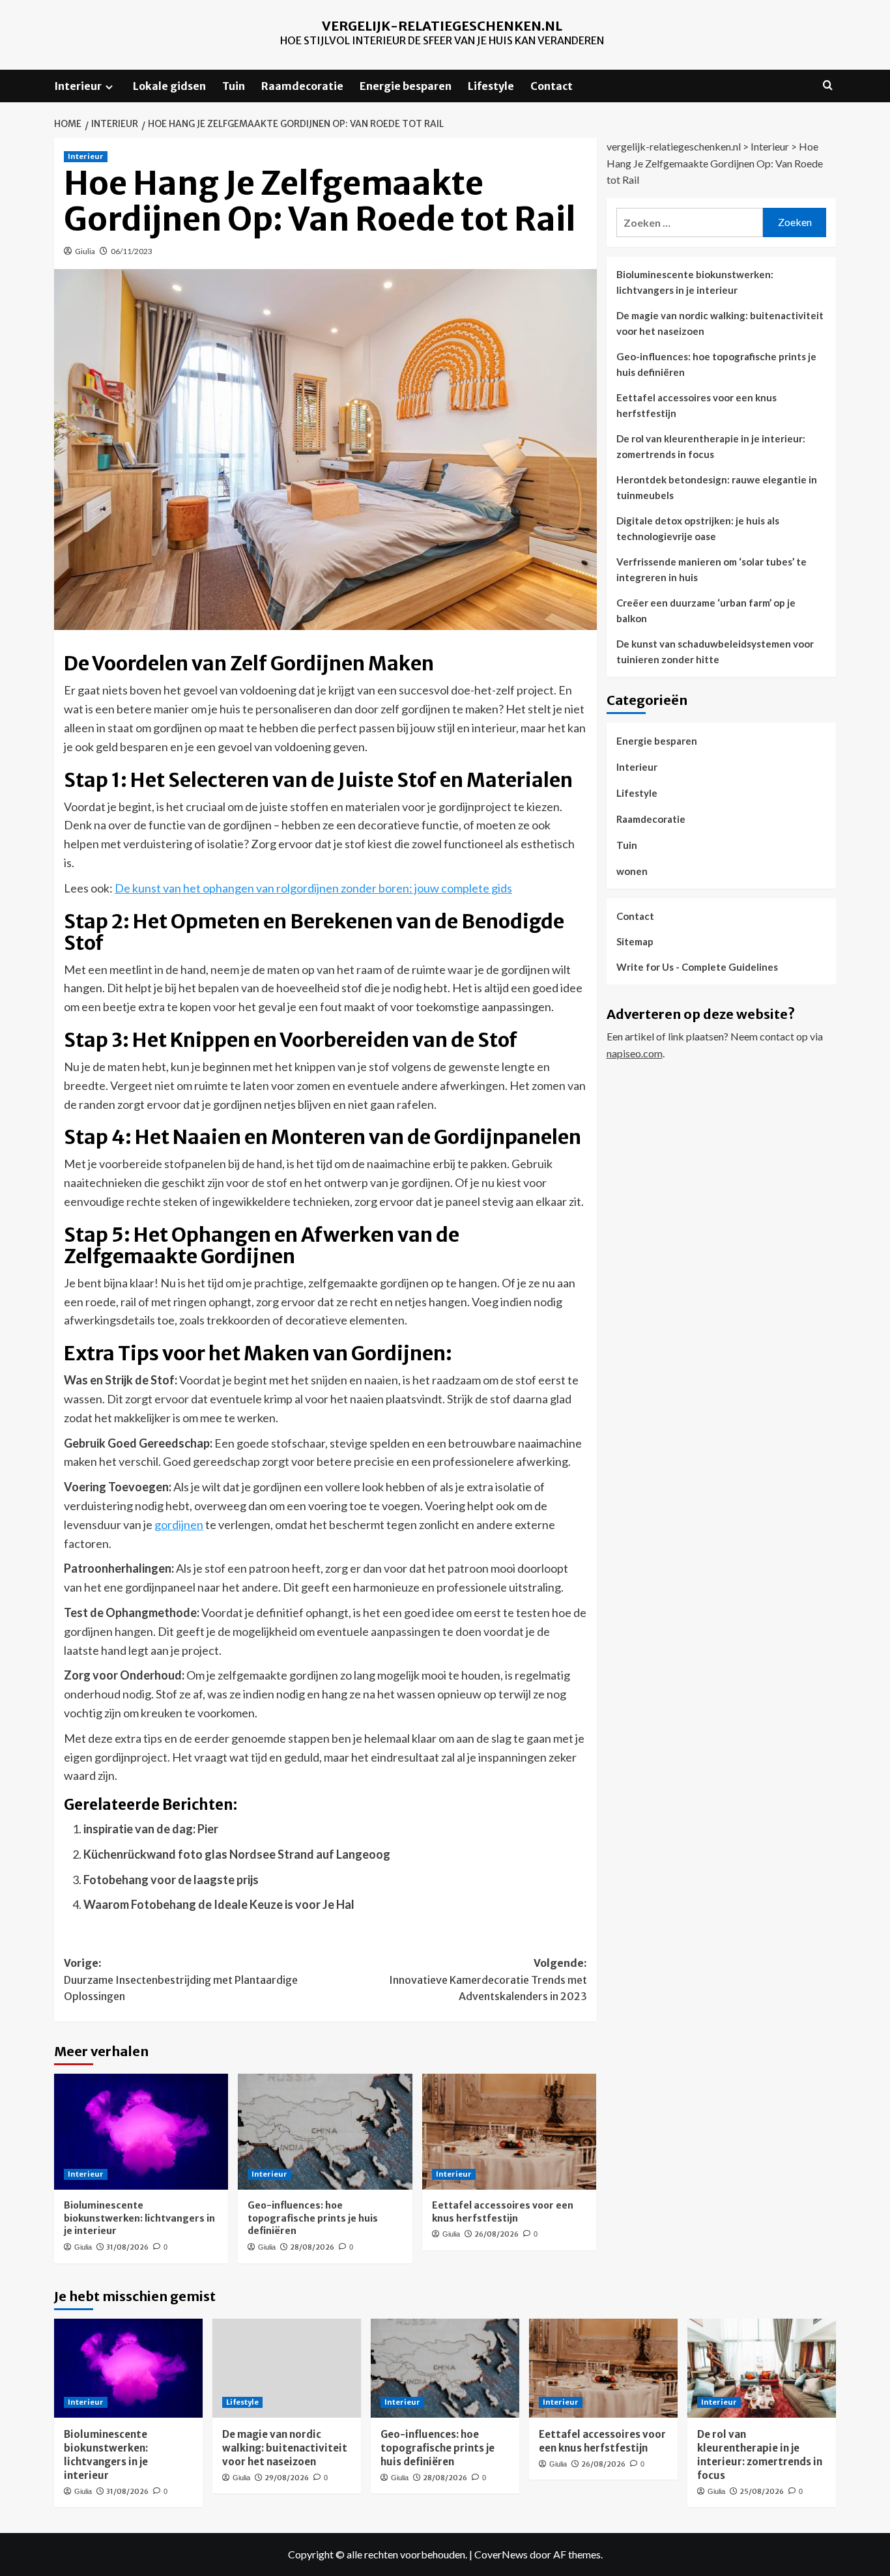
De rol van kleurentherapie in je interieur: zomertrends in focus (711, 446)
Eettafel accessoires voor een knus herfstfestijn (503, 2212)
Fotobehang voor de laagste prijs (171, 1880)
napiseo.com (635, 1053)
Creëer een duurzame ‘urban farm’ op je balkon (706, 610)
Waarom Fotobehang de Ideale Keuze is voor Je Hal (219, 1904)
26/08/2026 (496, 2234)
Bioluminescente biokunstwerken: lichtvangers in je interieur (139, 2218)
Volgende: (488, 1980)
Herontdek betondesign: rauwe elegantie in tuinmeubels (717, 487)
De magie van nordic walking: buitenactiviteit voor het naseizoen (720, 323)
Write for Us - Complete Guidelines (697, 967)
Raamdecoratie (302, 86)
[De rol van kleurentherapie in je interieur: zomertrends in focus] (762, 2368)
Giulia (85, 251)
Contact (552, 86)
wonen (632, 871)
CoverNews (501, 2554)
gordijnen (179, 1524)
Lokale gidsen (169, 86)
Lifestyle (491, 86)
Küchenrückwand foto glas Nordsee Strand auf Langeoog (237, 1854)
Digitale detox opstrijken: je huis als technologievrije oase (698, 528)
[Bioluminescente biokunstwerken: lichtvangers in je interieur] (141, 2132)
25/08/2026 (762, 2491)
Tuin (234, 86)
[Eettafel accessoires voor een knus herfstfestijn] (509, 2132)
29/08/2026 (287, 2478)
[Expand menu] (109, 87)
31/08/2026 (127, 2247)
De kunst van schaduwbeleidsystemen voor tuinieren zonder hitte (715, 651)
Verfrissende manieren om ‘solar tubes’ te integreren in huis (711, 569)
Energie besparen (406, 86)
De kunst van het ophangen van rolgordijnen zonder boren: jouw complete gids (313, 888)
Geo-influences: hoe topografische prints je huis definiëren (313, 2218)
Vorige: (181, 1980)
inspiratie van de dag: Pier (151, 1829)
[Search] (828, 86)
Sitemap (635, 942)
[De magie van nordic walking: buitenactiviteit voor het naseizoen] (287, 2368)
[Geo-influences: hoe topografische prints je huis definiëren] (325, 2132)
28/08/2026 (312, 2247)
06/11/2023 (132, 251)
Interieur (78, 86)
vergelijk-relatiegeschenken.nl (442, 26)
